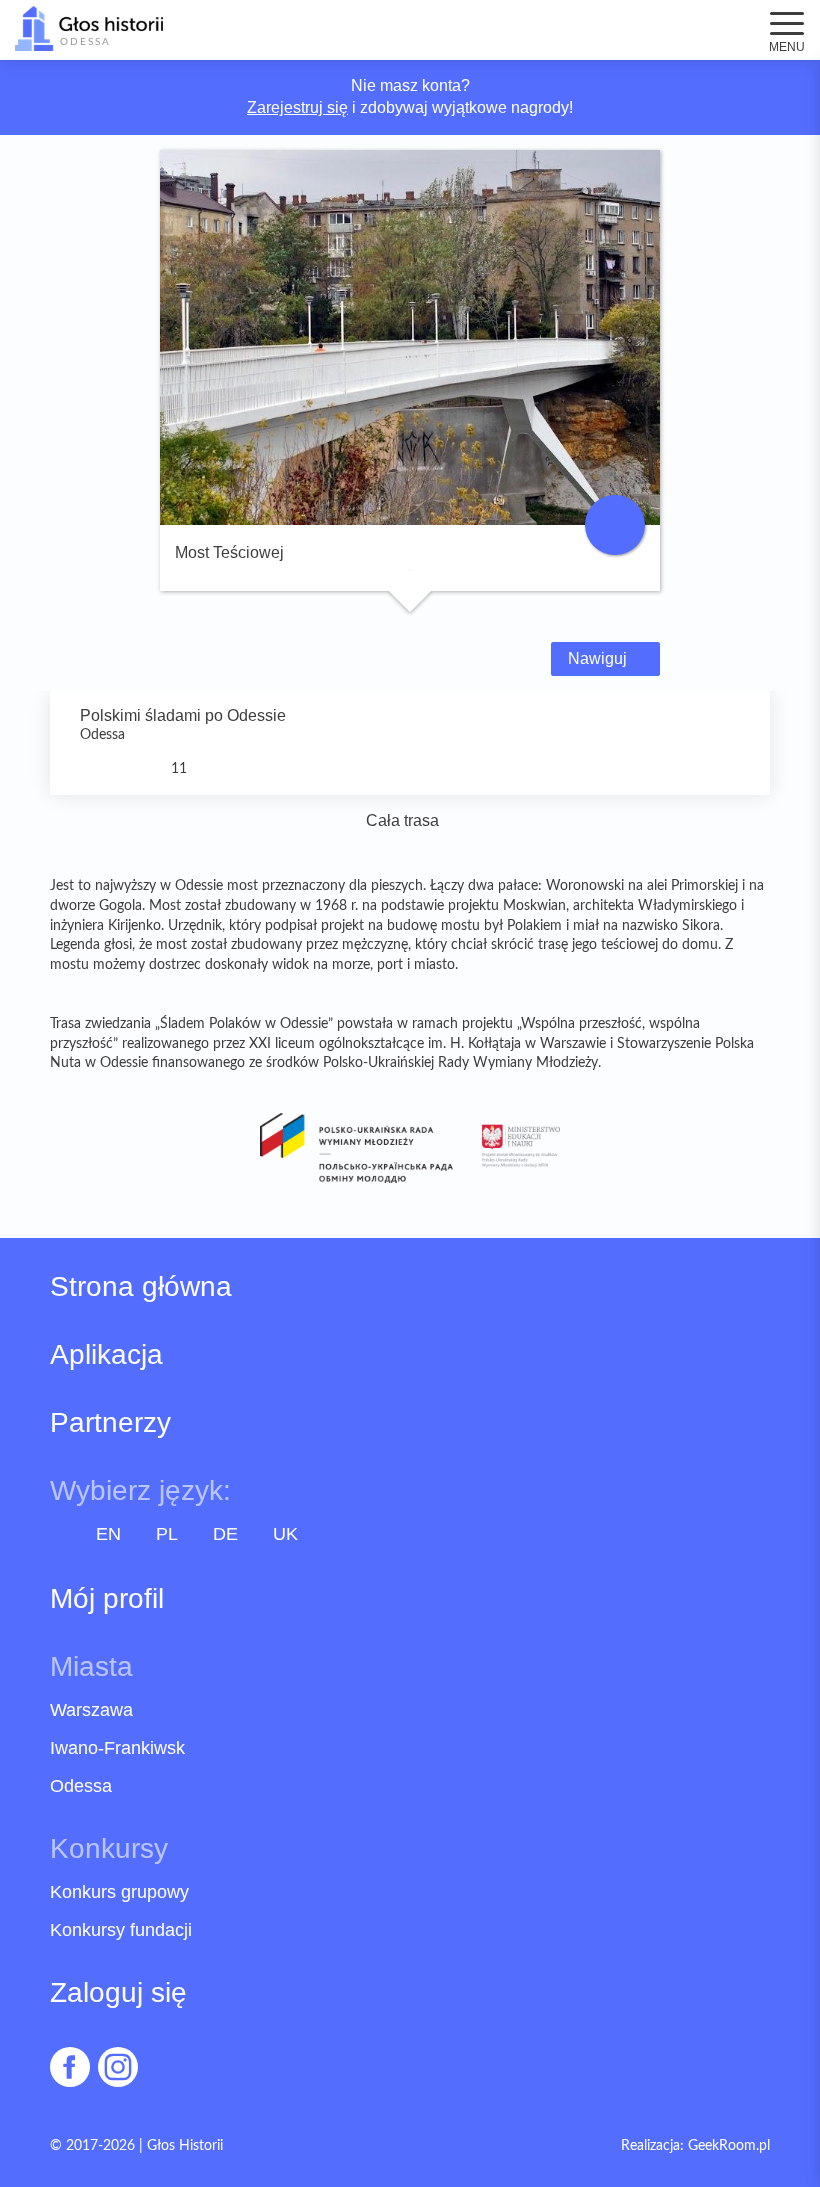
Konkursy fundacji (121, 1930)
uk (285, 1534)
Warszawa (91, 1710)
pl (167, 1534)
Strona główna (141, 1287)
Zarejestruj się (297, 107)
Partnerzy (110, 1423)
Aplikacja (106, 1355)
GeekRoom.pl (729, 2146)
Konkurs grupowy (119, 1892)
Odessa (81, 1786)
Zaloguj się (118, 1993)
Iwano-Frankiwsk (117, 1748)
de (225, 1534)
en (108, 1534)
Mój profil (107, 1599)
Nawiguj (599, 658)
